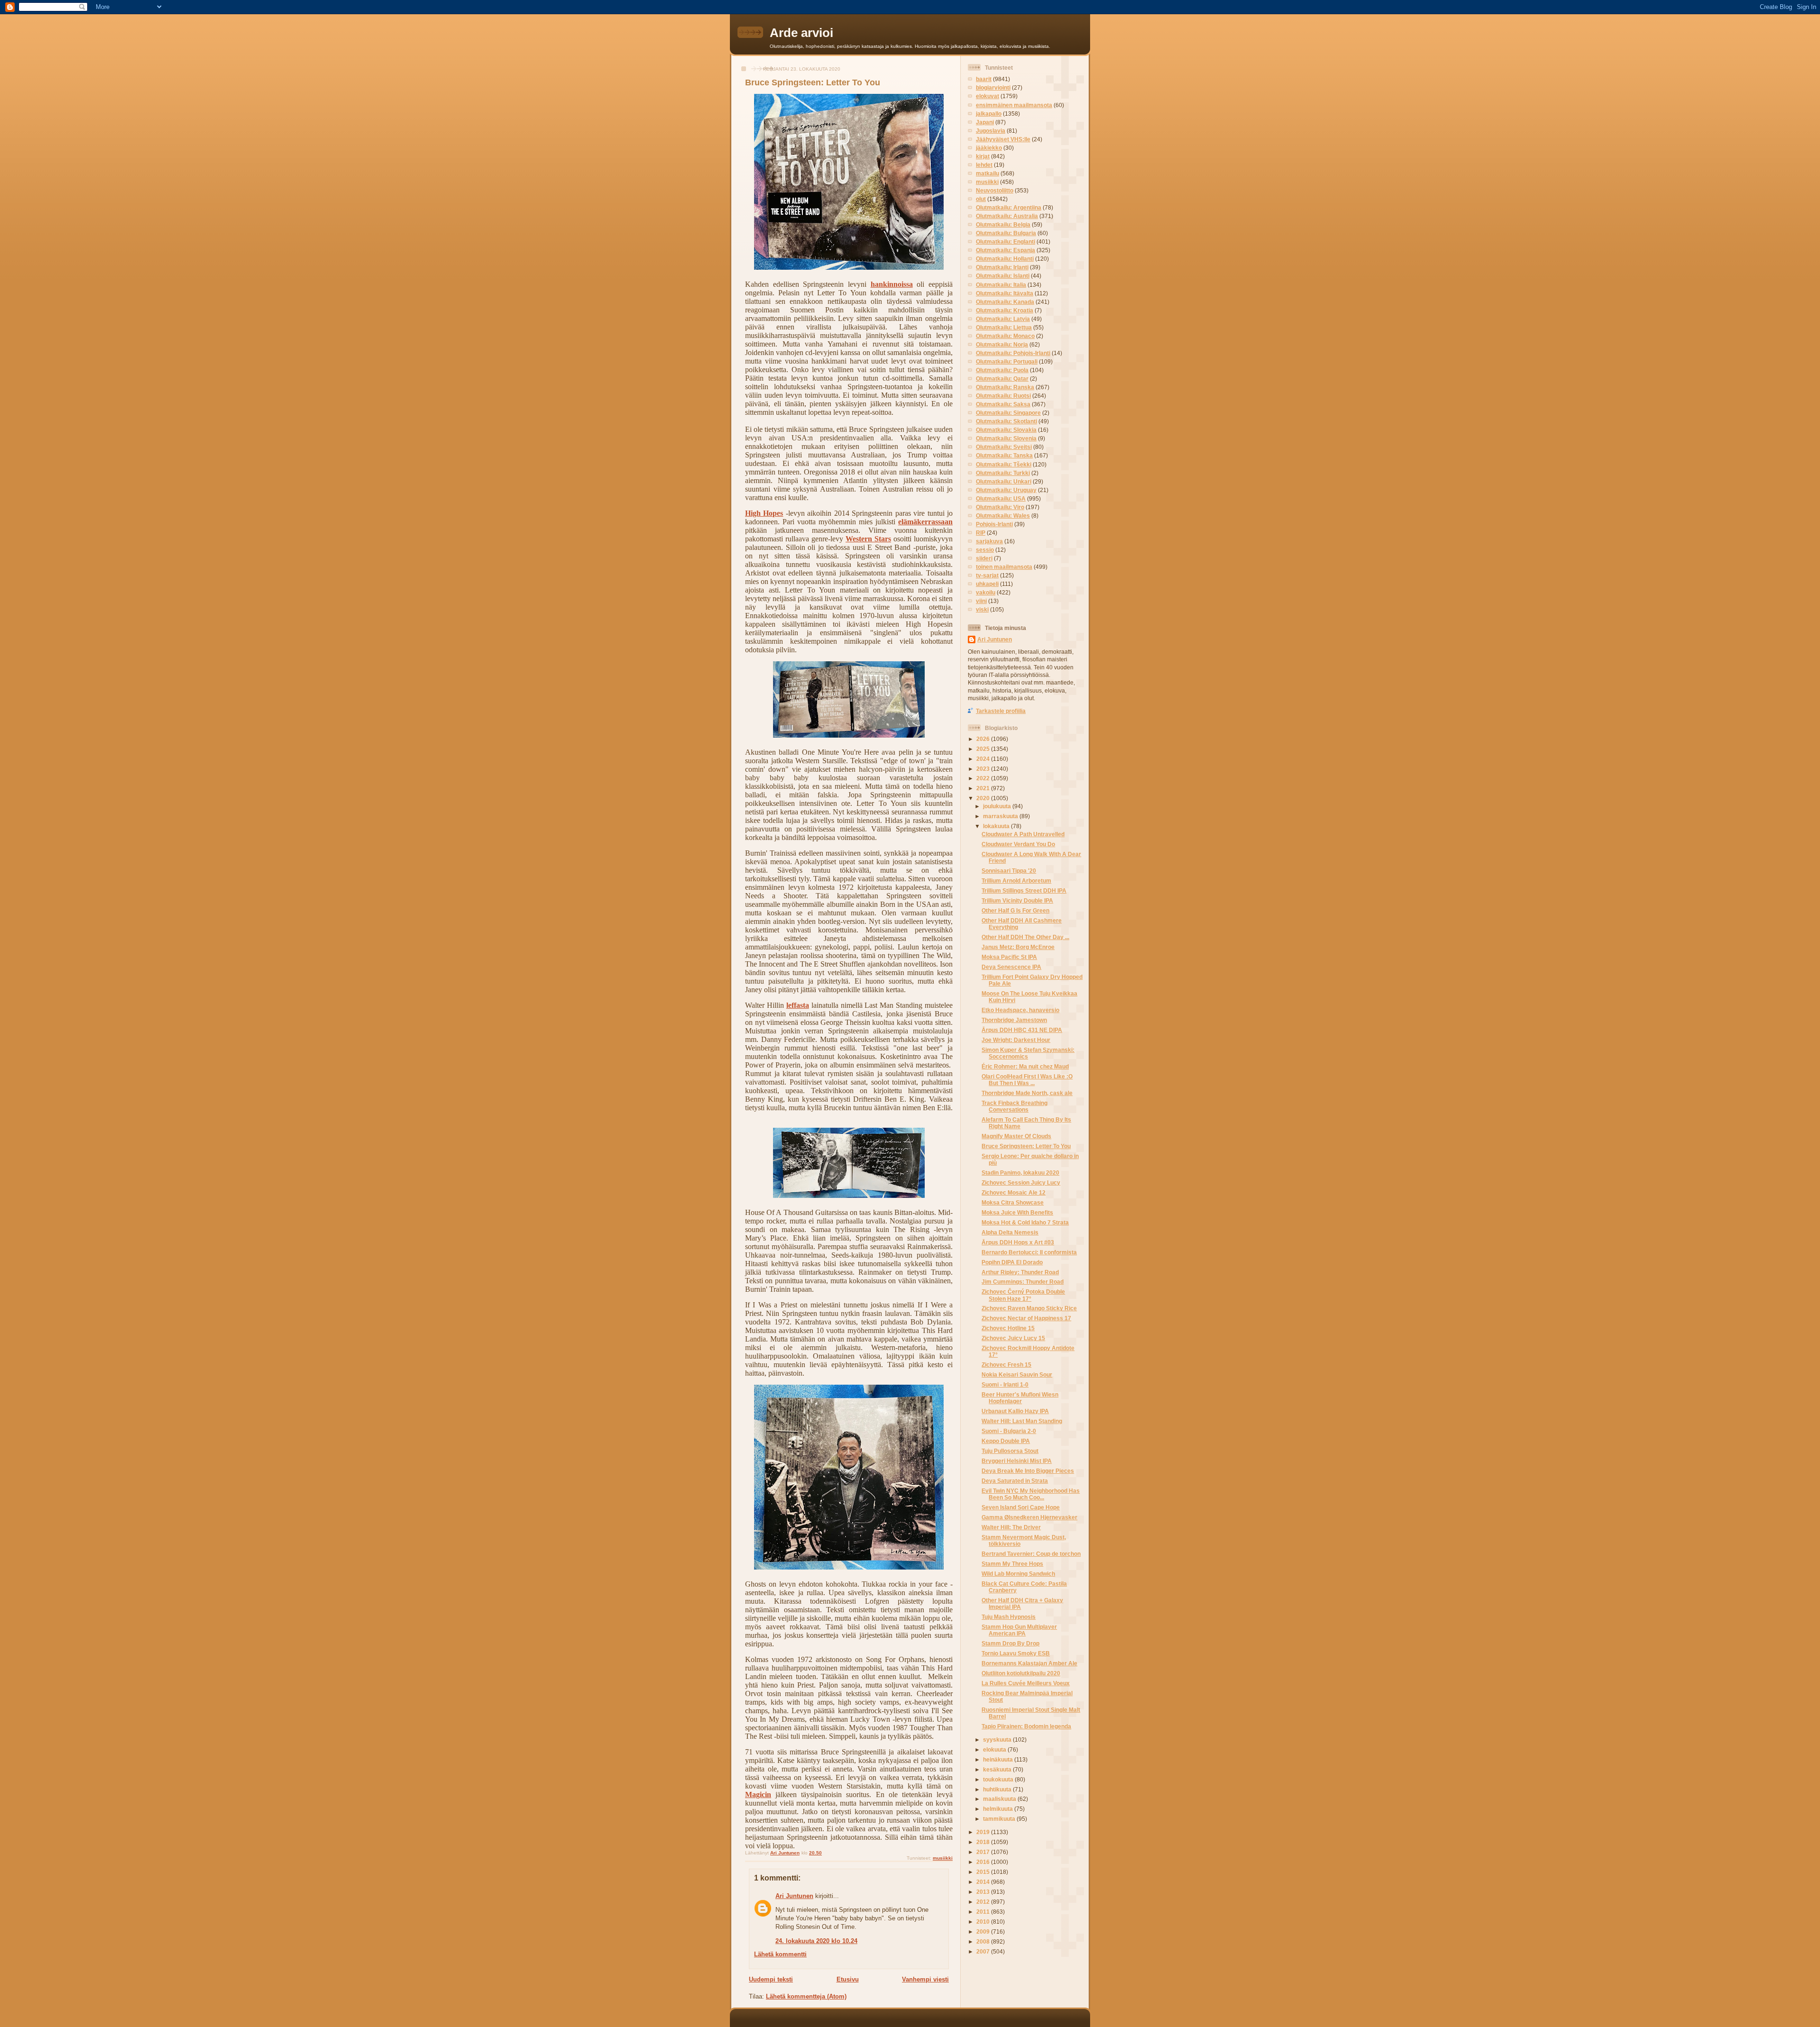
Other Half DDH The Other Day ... (1025, 937)
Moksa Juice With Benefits (1017, 1212)
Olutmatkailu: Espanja (1006, 250)
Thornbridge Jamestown (1014, 1020)
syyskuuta (998, 1739)
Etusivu (848, 1979)
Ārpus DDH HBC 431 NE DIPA (1022, 1030)
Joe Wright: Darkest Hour (1016, 1040)
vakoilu (986, 592)
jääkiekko (989, 148)
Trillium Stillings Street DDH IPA (1024, 890)
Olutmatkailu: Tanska (1004, 455)
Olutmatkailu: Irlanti (1002, 267)
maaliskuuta (1000, 1799)
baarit (984, 79)
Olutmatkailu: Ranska (1005, 387)
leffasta (798, 1005)
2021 (984, 788)
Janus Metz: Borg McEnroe (1018, 947)
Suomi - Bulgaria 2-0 (1009, 1431)
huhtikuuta (998, 1789)
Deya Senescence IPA (1011, 967)
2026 (984, 739)
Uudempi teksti (771, 1979)
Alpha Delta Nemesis (1010, 1232)
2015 (984, 1872)
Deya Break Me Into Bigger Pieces (1028, 1471)
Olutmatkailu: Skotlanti (1006, 421)
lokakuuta (997, 826)
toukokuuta (999, 1779)
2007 (984, 1951)
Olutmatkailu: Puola (1002, 370)
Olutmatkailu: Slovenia (1006, 438)
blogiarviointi (993, 87)
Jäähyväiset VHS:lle (1003, 139)
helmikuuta (999, 1809)
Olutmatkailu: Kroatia (1005, 310)
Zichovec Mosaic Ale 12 (1014, 1192)
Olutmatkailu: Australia (1007, 216)
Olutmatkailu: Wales (1003, 516)
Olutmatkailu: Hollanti (1005, 259)
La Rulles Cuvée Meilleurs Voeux (1026, 1683)
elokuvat (987, 96)
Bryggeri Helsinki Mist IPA (1017, 1461)
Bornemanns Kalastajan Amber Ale (1029, 1663)
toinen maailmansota (1004, 567)
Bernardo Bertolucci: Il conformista (1029, 1252)
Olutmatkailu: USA (1001, 498)
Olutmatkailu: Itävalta (1005, 293)
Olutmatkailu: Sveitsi (1004, 447)
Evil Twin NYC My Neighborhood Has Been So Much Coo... (1031, 1494)
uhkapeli (987, 584)
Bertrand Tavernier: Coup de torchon (1031, 1554)
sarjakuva (989, 541)
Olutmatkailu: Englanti (1006, 242)
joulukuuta (998, 806)
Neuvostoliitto (995, 190)
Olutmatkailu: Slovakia (1006, 430)
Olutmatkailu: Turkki (1003, 473)
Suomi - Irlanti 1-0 (1005, 1384)
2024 (984, 759)
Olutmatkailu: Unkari (1004, 481)
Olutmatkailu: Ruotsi (1003, 396)
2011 (984, 1912)
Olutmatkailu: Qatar (1002, 379)
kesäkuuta (998, 1769)
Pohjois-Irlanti (994, 524)
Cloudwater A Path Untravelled (1023, 834)
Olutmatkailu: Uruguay (1006, 490)
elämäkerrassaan (925, 522)
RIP (981, 533)
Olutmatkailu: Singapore (1008, 413)
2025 (984, 749)
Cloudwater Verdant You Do (1018, 844)
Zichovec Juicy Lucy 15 (1013, 1338)
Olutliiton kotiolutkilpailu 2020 (1021, 1673)
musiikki (943, 1858)
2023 (984, 769)
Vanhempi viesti (925, 1979)
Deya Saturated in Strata (1015, 1481)
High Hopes (764, 513)
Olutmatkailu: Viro (1000, 507)
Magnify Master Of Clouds (1016, 1136)
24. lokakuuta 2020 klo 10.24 (816, 1941)
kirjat (983, 156)
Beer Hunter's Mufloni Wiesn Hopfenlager (1020, 1398)
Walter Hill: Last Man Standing (1022, 1421)
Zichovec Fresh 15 (1006, 1365)
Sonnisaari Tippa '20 (1009, 871)
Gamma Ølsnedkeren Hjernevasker (1029, 1517)
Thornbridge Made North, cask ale (1027, 1093)
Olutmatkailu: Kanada (1005, 302)
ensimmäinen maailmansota (1014, 105)
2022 (984, 778)
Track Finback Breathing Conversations (1015, 1106)
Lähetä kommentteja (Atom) (806, 1996)
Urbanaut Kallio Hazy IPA (1015, 1411)
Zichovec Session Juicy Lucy (1021, 1182)
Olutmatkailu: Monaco (1005, 336)
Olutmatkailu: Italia (1001, 285)
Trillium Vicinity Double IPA (1017, 900)
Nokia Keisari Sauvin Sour (1017, 1374)
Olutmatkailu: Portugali (1007, 361)
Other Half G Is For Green (1015, 910)
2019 (984, 1832)
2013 (984, 1892)
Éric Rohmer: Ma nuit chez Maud (1025, 1066)
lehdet (984, 165)
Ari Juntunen (794, 1896)
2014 (984, 1882)
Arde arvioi (801, 33)
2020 (984, 798)
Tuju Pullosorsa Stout (1010, 1451)
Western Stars (868, 539)
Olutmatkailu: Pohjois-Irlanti (1013, 353)
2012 (984, 1902)
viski (982, 609)
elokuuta (995, 1749)
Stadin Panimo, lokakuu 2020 (1020, 1173)
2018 (984, 1842)
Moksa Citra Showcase (1013, 1202)
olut (981, 199)
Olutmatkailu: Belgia (1003, 224)
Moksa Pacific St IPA (1009, 957)
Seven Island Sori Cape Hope (1021, 1507)
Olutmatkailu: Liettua (1004, 327)
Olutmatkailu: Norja (1002, 344)
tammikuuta (1000, 1819)
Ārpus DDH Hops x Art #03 (1018, 1242)
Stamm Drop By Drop (1010, 1643)
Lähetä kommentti (780, 1954)
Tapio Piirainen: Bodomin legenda (1026, 1726)
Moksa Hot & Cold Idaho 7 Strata (1025, 1222)
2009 (984, 1931)
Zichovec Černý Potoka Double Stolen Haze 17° (1023, 1295)
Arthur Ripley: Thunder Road (1020, 1272)
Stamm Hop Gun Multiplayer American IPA (1019, 1630)
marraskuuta (1001, 816)
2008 (984, 1941)
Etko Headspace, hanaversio (1020, 1010)
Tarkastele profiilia (1001, 711)
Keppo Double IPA (1006, 1441)
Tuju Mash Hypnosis (1009, 1617)
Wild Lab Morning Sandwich (1018, 1574)
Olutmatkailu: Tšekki (1004, 464)
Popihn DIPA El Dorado (1012, 1262)
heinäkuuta (999, 1759)
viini (981, 601)
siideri (984, 558)
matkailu (987, 173)
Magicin (758, 1794)
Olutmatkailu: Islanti (1003, 276)
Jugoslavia (991, 131)
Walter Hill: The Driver (1011, 1527)
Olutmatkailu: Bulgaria (1006, 233)
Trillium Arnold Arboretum (1016, 881)
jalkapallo (989, 114)
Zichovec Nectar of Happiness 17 (1026, 1318)
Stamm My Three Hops (1012, 1564)
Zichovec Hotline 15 (1008, 1328)
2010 (984, 1922)
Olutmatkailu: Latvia (1003, 319)
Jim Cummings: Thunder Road (1023, 1282)
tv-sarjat (987, 575)
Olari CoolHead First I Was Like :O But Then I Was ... (1027, 1080)
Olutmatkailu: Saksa (1003, 404)
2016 (984, 1862)
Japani (985, 122)
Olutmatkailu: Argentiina (1009, 207)
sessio (985, 550)
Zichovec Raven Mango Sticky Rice (1029, 1308)
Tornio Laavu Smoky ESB (1016, 1653)
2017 (984, 1852)
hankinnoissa (892, 284)
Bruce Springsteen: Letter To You (1026, 1146)
